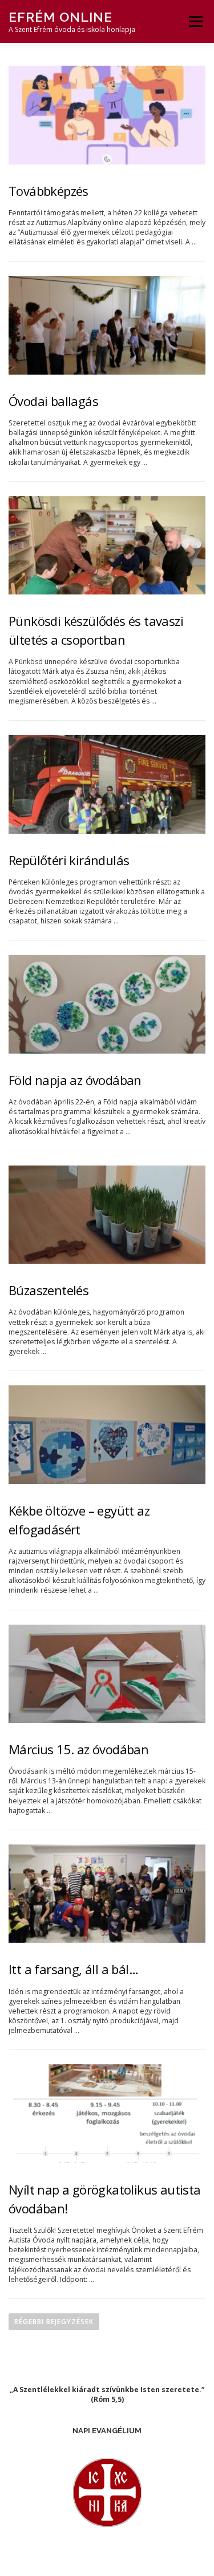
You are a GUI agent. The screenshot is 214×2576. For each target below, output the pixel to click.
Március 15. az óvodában (78, 1749)
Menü (195, 21)
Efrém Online (60, 17)
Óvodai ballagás (53, 401)
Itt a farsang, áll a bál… (73, 1969)
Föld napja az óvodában (75, 1080)
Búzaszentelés (49, 1290)
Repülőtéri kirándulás (69, 860)
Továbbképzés (49, 191)
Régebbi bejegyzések (54, 2322)
